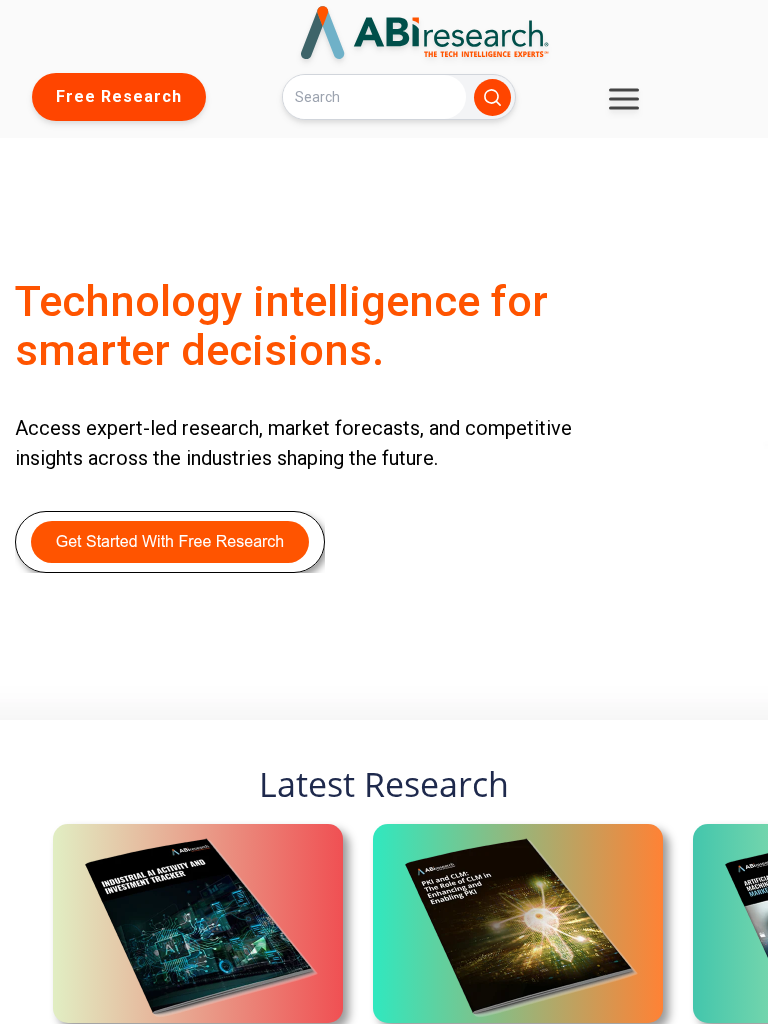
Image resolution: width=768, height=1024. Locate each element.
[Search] (492, 97)
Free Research (119, 96)
